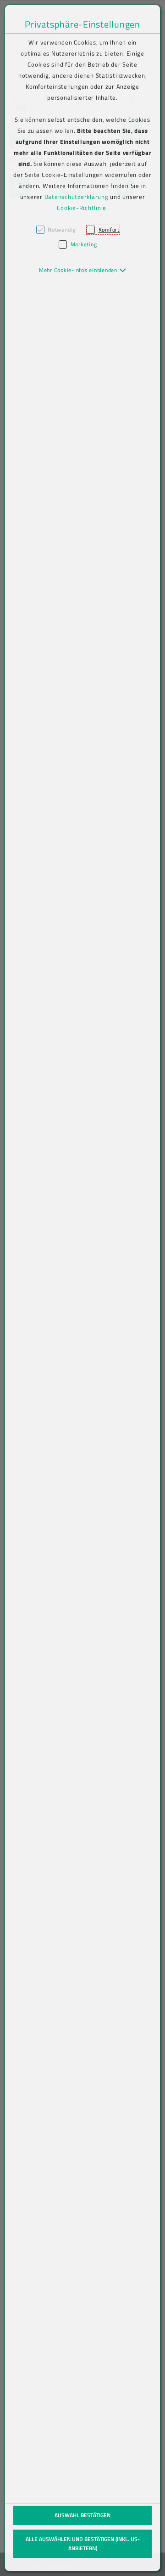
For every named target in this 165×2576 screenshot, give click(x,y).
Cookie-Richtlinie (82, 208)
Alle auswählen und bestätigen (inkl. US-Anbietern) (83, 2544)
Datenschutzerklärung (77, 197)
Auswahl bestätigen (82, 2515)
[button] (83, 270)
